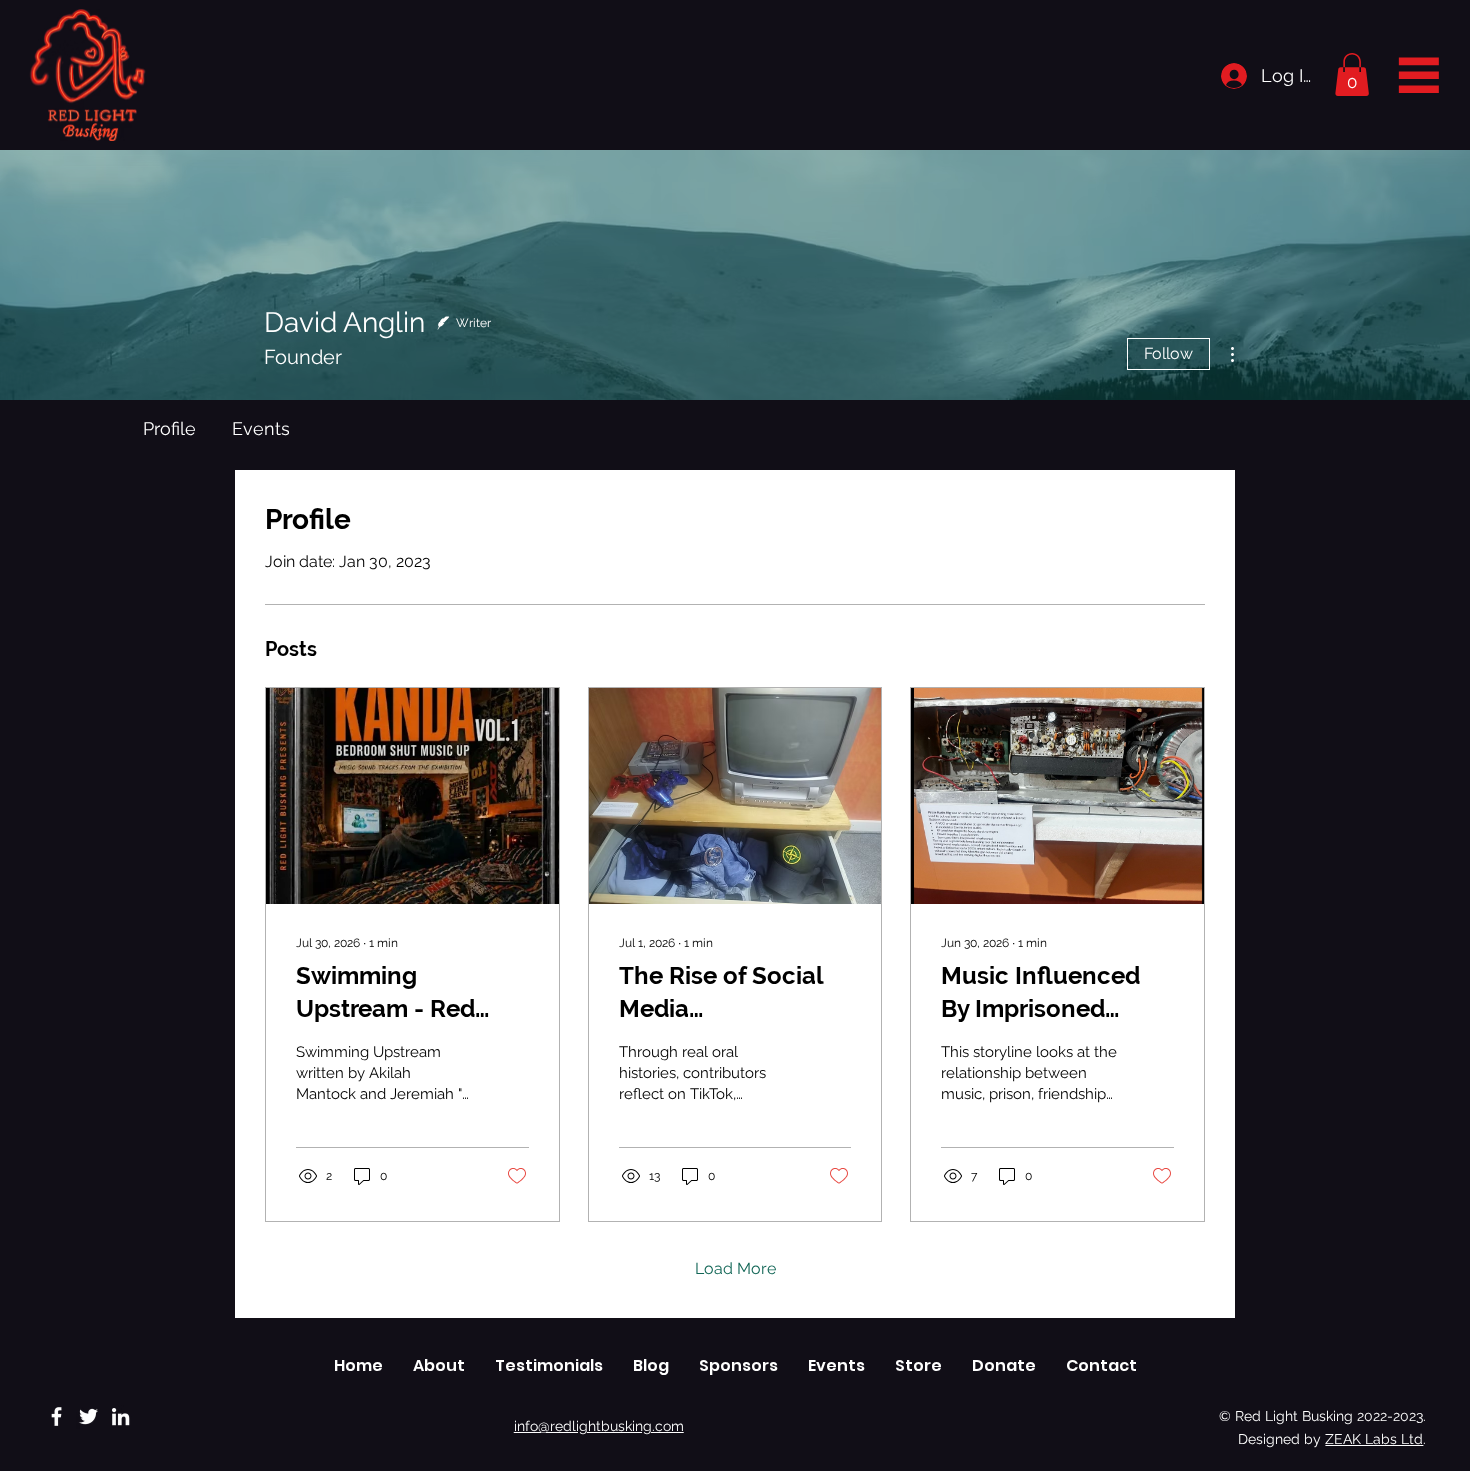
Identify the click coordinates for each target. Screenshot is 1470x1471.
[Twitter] (88, 1416)
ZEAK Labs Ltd (1374, 1439)
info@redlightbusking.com (599, 1426)
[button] (1352, 74)
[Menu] (1418, 74)
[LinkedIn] (120, 1416)
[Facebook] (56, 1416)
